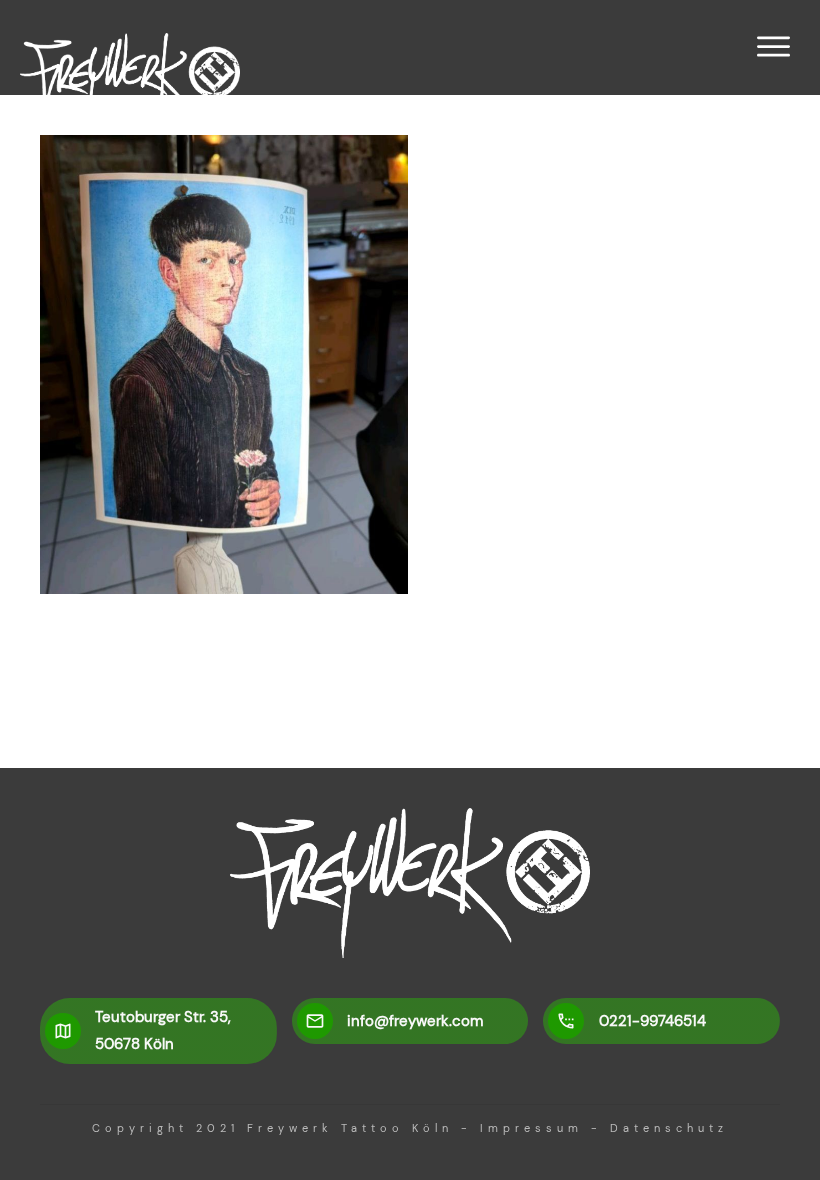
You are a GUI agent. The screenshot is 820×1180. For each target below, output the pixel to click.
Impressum (531, 1128)
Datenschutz (669, 1128)
